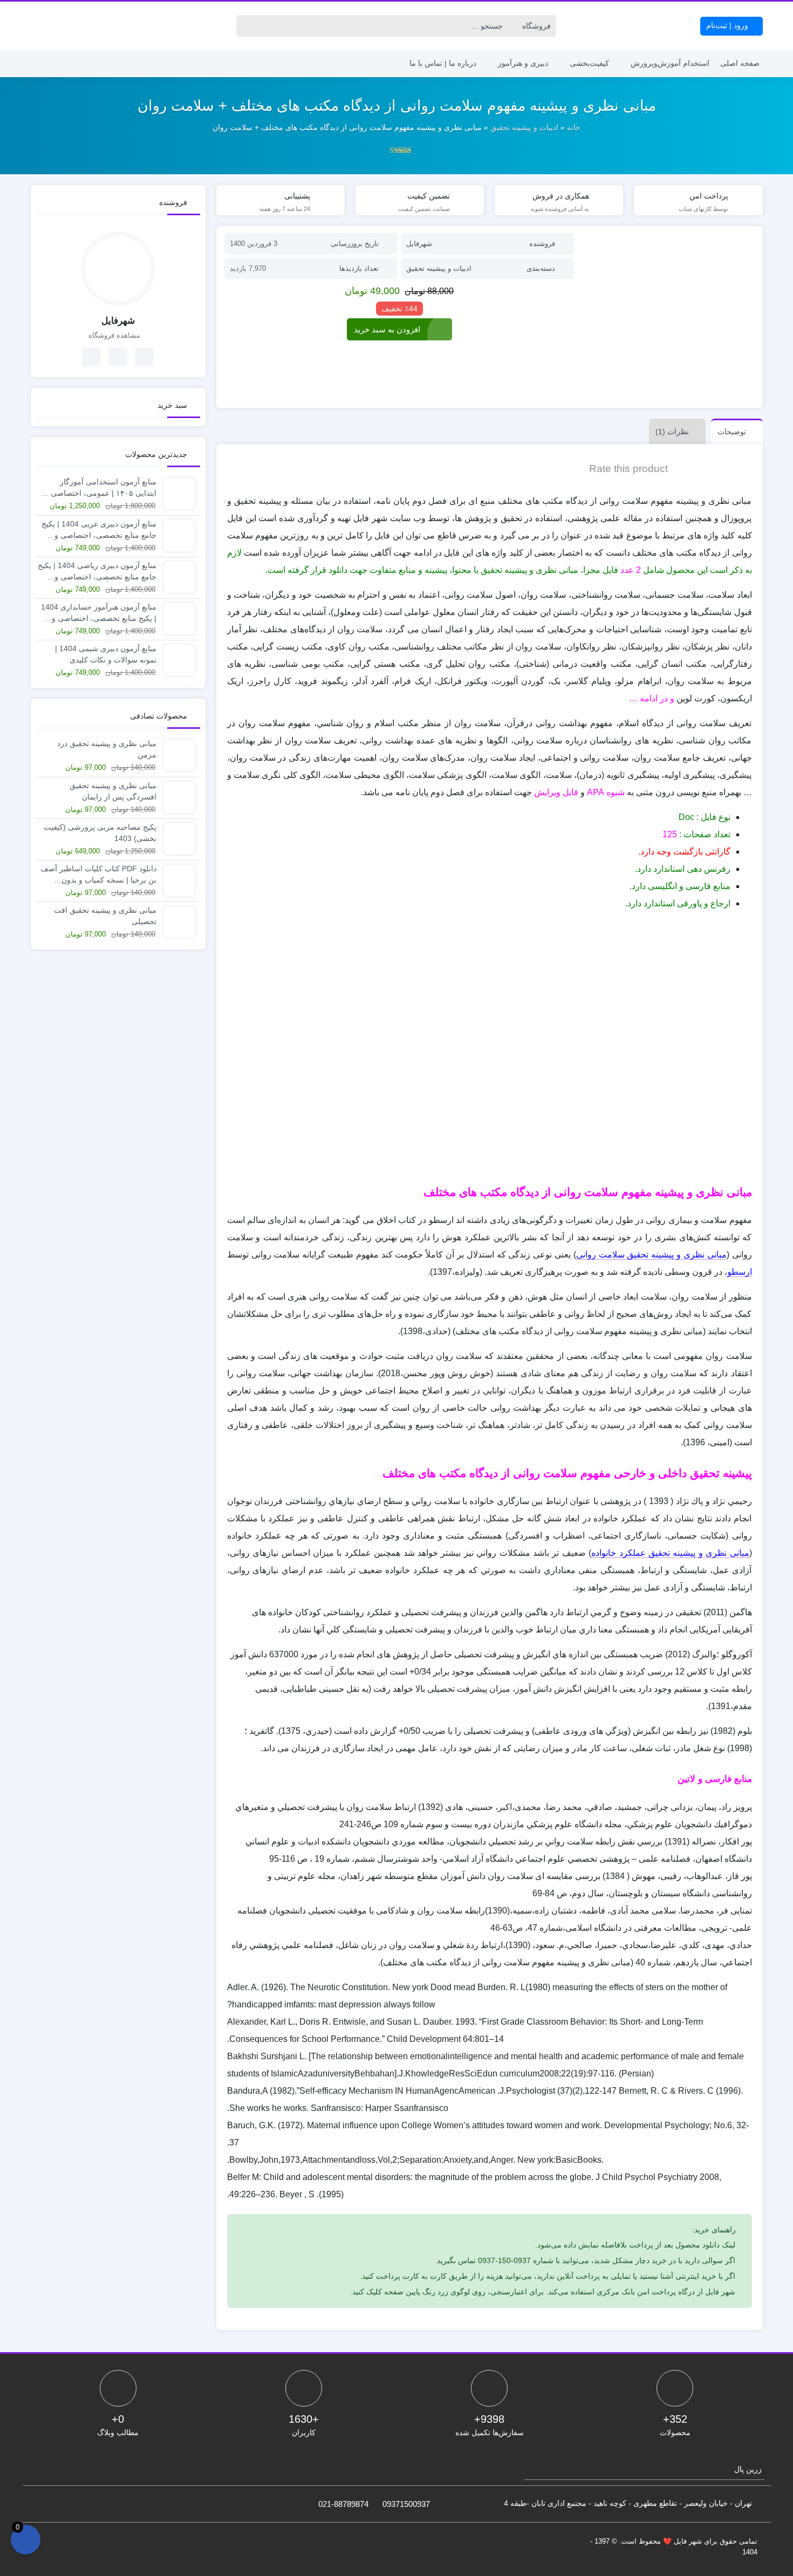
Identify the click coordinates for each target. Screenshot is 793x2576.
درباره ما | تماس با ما (443, 63)
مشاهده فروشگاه (115, 335)
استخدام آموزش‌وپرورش (670, 63)
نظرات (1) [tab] (672, 432)
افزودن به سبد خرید (387, 329)
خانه (574, 127)
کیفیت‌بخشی (589, 63)
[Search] (247, 26)
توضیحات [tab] (732, 432)
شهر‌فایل (419, 244)
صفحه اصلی (740, 63)
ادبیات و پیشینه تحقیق (524, 127)
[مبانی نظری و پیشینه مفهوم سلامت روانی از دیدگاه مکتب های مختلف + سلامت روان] (669, 317)
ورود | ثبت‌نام (728, 25)
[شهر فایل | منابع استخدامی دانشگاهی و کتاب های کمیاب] (69, 26)
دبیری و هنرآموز (523, 63)
